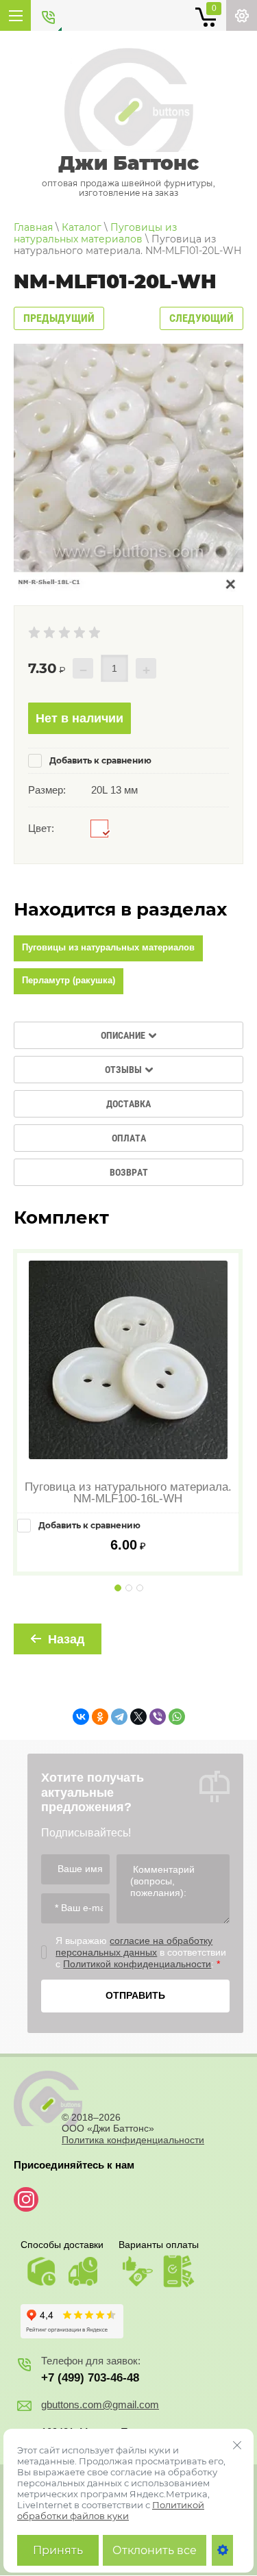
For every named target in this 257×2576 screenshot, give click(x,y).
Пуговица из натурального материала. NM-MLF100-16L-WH (128, 1493)
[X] (138, 1717)
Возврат (129, 1172)
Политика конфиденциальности (133, 2140)
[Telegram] (119, 1717)
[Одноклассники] (100, 1717)
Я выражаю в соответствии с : (141, 1952)
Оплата (129, 1138)
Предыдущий (59, 318)
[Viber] (158, 1717)
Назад (66, 1639)
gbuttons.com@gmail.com (100, 2404)
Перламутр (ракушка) (69, 980)
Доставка (128, 1104)
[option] (128, 468)
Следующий (201, 318)
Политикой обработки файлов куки (111, 2510)
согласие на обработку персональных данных (134, 1946)
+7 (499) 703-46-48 (90, 2378)
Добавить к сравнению (99, 760)
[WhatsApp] (177, 1717)
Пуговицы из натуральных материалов (108, 947)
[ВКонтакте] (81, 1717)
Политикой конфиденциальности (137, 1964)
